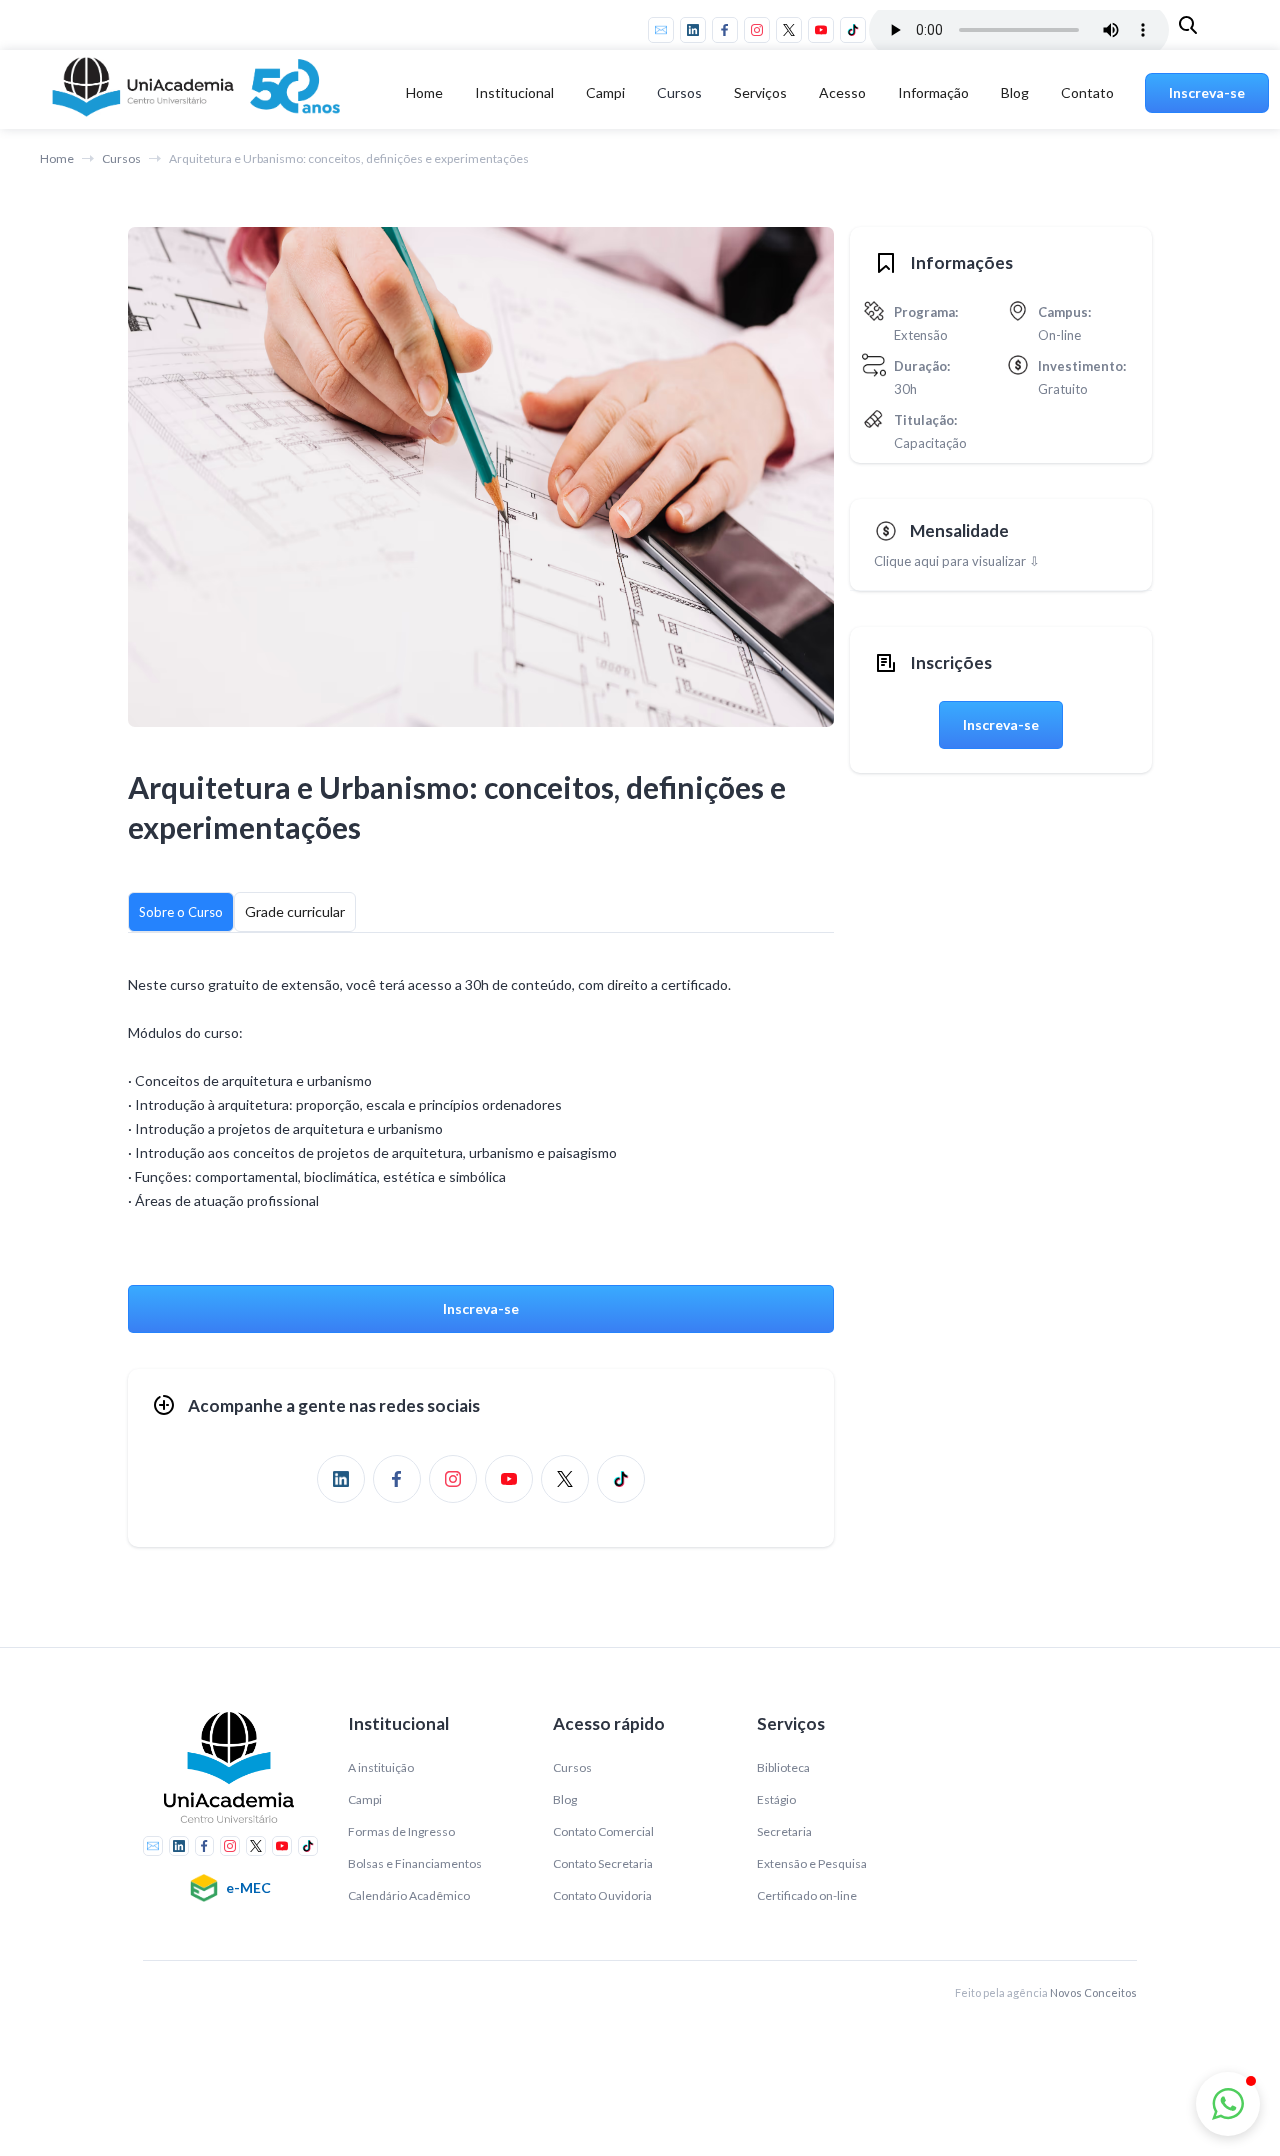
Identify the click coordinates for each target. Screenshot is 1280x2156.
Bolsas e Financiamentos (415, 1863)
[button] (514, 93)
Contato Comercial (603, 1831)
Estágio (776, 1799)
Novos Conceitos (1093, 1992)
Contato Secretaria (603, 1863)
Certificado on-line (807, 1895)
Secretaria (784, 1831)
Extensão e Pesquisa (812, 1863)
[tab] (181, 912)
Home (424, 92)
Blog (1015, 92)
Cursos (679, 92)
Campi (365, 1799)
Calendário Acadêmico (409, 1895)
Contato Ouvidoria (602, 1895)
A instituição (381, 1767)
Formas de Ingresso (401, 1831)
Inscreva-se (1207, 92)
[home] (200, 93)
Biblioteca (783, 1767)
